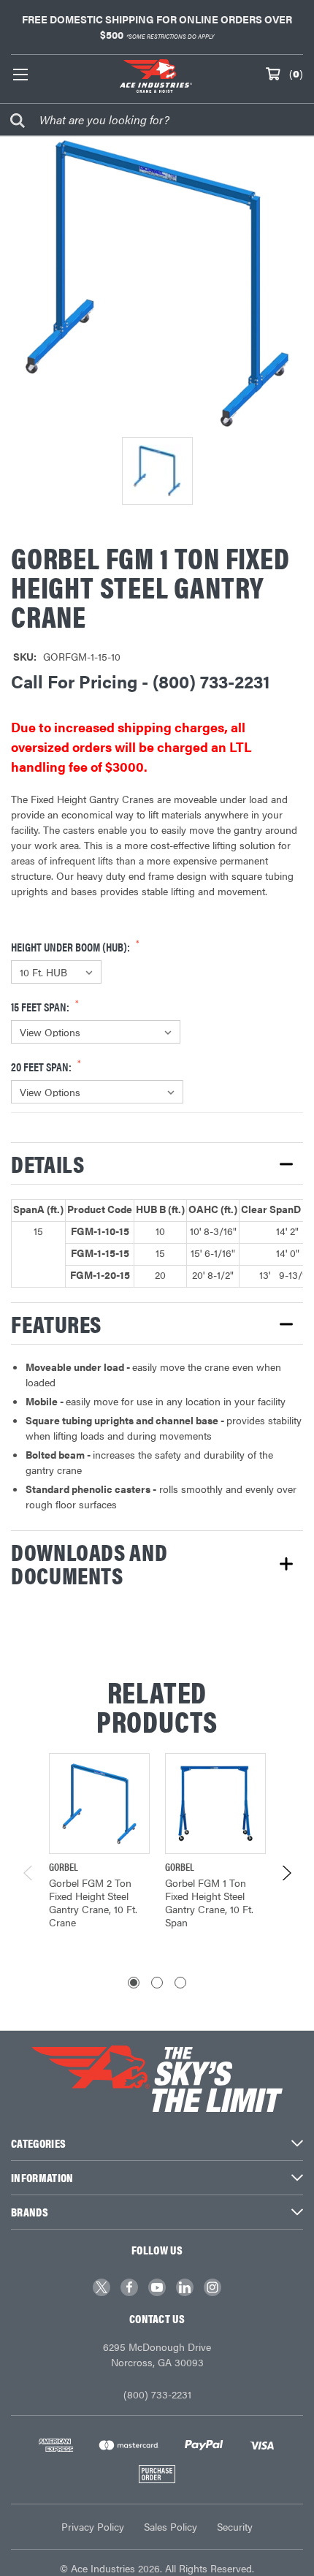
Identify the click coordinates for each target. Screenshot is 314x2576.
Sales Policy (171, 2526)
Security (235, 2526)
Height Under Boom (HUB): (72, 947)
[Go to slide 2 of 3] (157, 1983)
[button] (157, 1163)
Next (286, 1873)
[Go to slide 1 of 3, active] (134, 1983)
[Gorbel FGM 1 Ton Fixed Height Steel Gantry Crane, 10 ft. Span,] (215, 1804)
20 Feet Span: (42, 1067)
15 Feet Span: (41, 1007)
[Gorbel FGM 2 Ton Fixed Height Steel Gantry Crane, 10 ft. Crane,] (99, 1804)
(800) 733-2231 (157, 2394)
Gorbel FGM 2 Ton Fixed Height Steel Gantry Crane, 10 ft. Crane (93, 1902)
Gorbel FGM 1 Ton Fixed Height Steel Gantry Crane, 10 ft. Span (209, 1902)
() (296, 73)
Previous (29, 1873)
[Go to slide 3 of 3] (180, 1983)
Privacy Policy (93, 2526)
